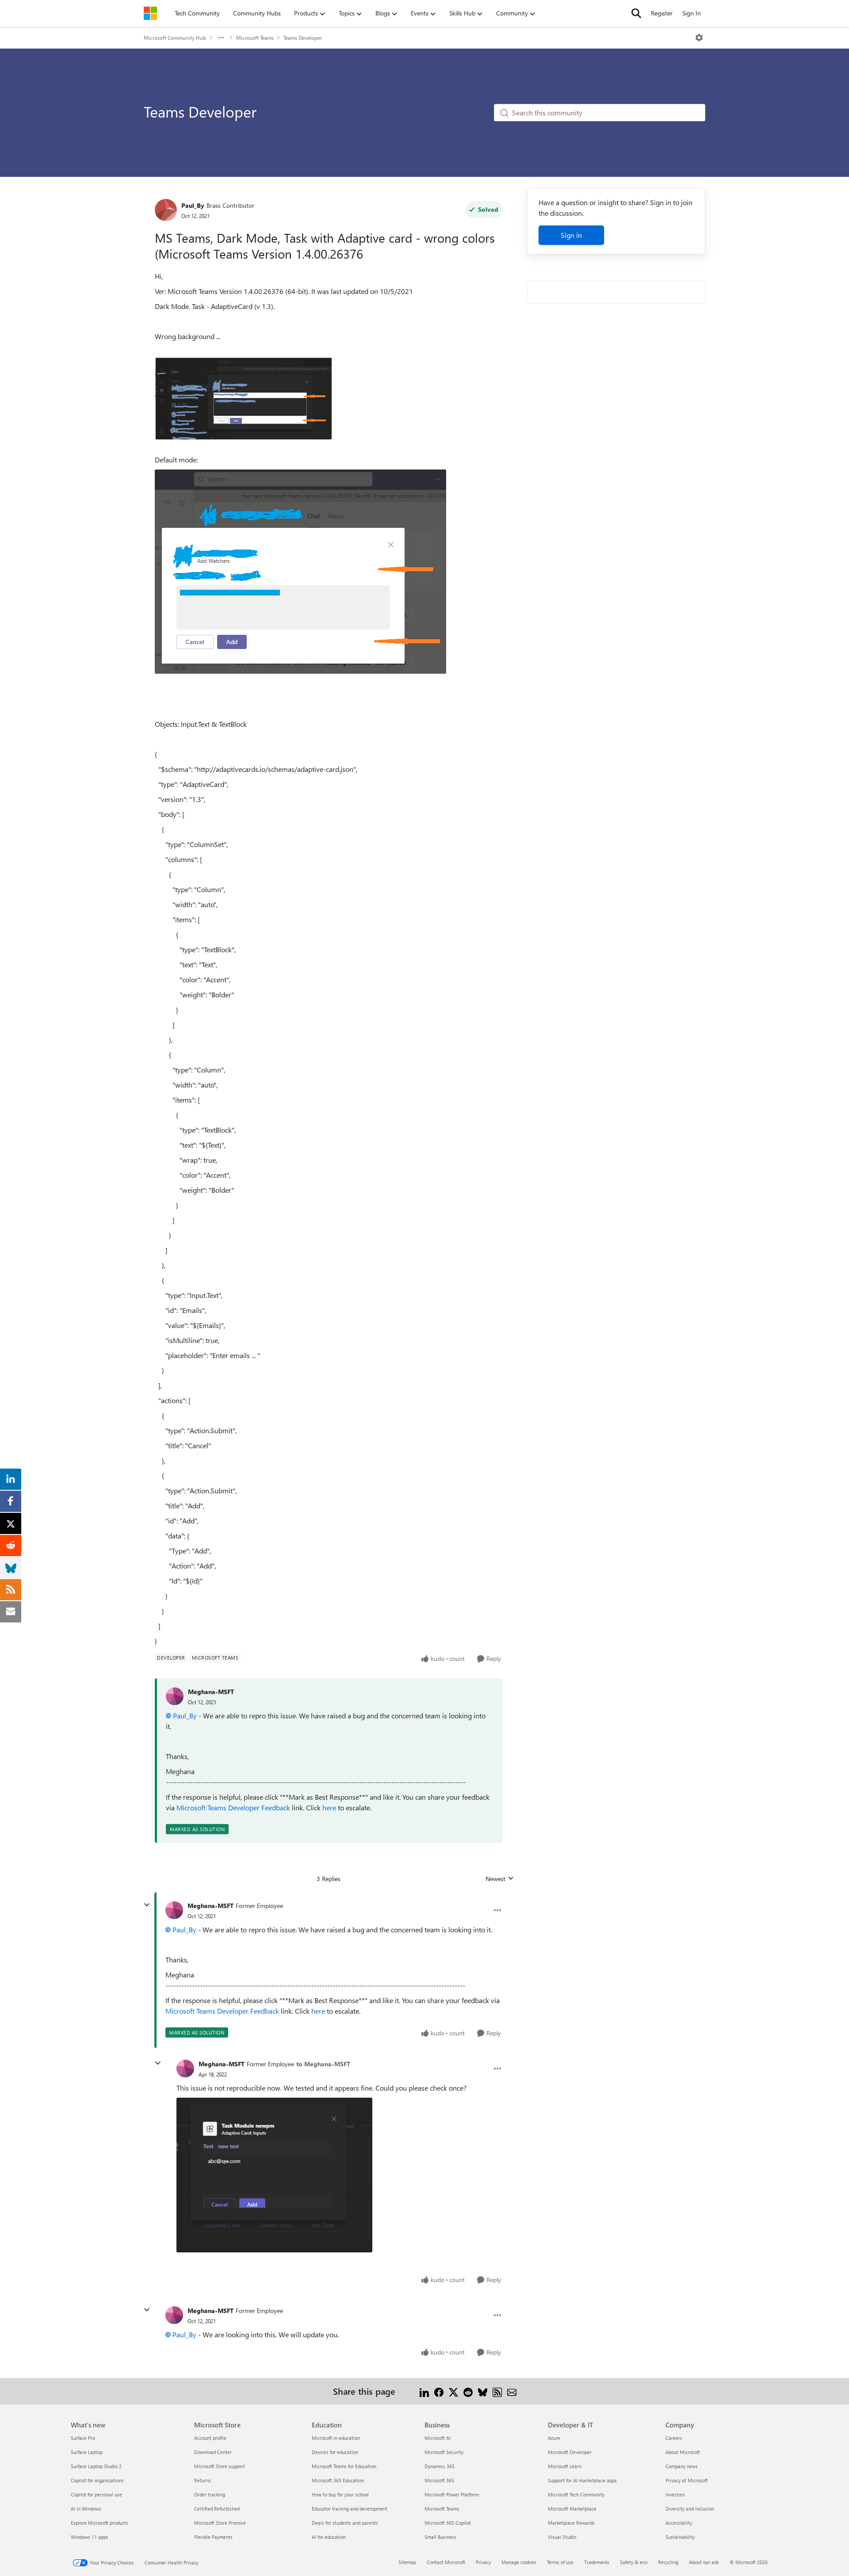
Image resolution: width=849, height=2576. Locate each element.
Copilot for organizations (97, 2480)
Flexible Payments (213, 2537)
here (329, 1807)
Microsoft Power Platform (452, 2494)
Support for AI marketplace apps (582, 2480)
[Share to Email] (512, 2391)
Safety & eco (634, 2562)
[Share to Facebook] (439, 2391)
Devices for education (335, 2452)
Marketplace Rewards (571, 2523)
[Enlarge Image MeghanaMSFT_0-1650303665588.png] (274, 2175)
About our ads (704, 2562)
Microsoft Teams (255, 38)
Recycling (668, 2562)
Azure (554, 2438)
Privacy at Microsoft (687, 2480)
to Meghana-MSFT (323, 2064)
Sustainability (680, 2537)
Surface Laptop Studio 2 (96, 2466)
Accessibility (679, 2523)
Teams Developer (303, 38)
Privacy (483, 2562)
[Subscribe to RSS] (497, 2391)
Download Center (213, 2452)
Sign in (571, 235)
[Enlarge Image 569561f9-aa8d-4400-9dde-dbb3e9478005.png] (243, 398)
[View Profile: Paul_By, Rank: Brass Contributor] (166, 210)
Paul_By (193, 205)
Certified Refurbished (217, 2509)
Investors (675, 2494)
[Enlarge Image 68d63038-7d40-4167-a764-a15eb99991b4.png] (300, 572)
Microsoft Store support (220, 2466)
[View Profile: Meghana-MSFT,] (175, 1696)
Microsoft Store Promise (220, 2523)
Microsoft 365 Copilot (448, 2523)
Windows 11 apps (90, 2537)
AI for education (329, 2537)
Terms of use (560, 2562)
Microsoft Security (444, 2452)
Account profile (210, 2438)
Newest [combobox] (500, 1879)
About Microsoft (683, 2452)
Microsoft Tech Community (576, 2494)
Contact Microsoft (446, 2562)
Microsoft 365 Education (338, 2480)
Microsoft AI (438, 2438)
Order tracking (210, 2494)
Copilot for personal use (96, 2494)
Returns (203, 2480)
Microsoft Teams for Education (344, 2466)
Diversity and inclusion (690, 2509)
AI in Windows (86, 2509)
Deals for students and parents (345, 2523)
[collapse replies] (147, 1905)
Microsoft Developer (570, 2452)
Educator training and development (350, 2509)
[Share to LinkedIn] (424, 2391)
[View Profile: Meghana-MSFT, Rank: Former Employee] (174, 1910)
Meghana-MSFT (211, 1692)
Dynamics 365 (440, 2466)
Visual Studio (562, 2537)
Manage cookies (519, 2562)
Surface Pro (83, 2438)
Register (662, 13)
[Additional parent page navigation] (221, 38)
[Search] (636, 13)
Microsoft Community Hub (175, 38)
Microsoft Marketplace (572, 2509)
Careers (674, 2438)
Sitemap (407, 2562)
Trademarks (597, 2562)
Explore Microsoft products (99, 2523)
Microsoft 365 (439, 2480)
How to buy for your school (340, 2494)
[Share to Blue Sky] (483, 2391)
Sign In (692, 13)
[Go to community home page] (150, 13)
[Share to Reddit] (468, 2391)
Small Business (440, 2537)
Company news (682, 2466)
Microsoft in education (336, 2438)
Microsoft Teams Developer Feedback (233, 1807)
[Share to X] (453, 2391)
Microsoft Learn (565, 2466)
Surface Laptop (87, 2452)
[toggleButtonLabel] (699, 38)
